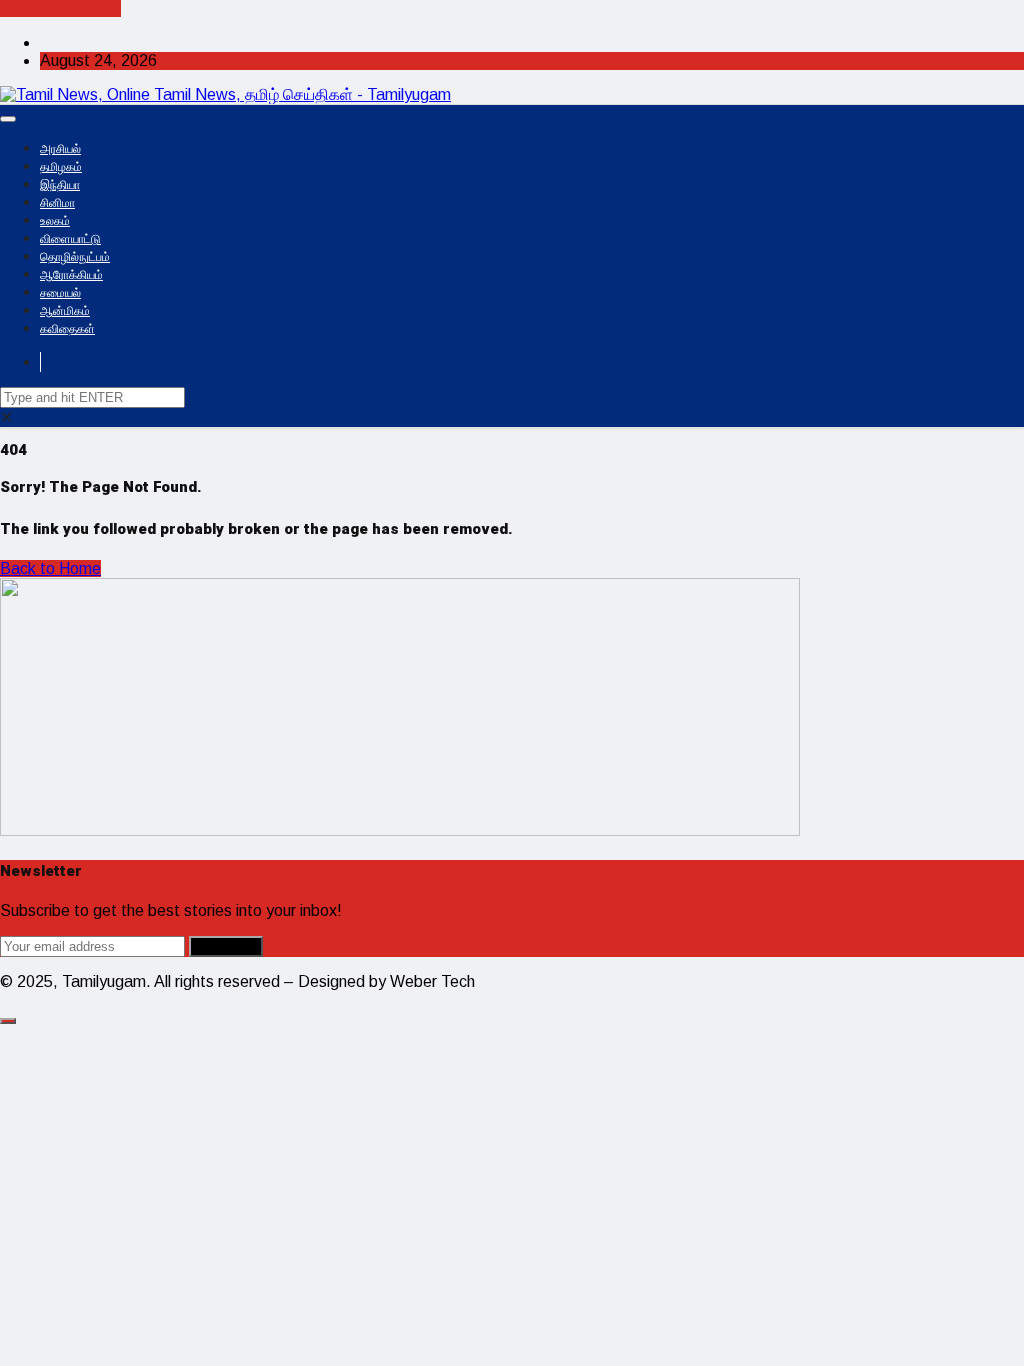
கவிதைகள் (67, 329)
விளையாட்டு (70, 239)
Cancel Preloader (60, 8)
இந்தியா (60, 185)
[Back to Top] (8, 1021)
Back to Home (50, 568)
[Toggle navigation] (8, 119)
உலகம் (55, 221)
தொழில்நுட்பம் (75, 257)
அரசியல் (60, 149)
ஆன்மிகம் (65, 311)
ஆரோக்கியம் (71, 275)
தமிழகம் (61, 167)
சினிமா (57, 203)
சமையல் (60, 293)
